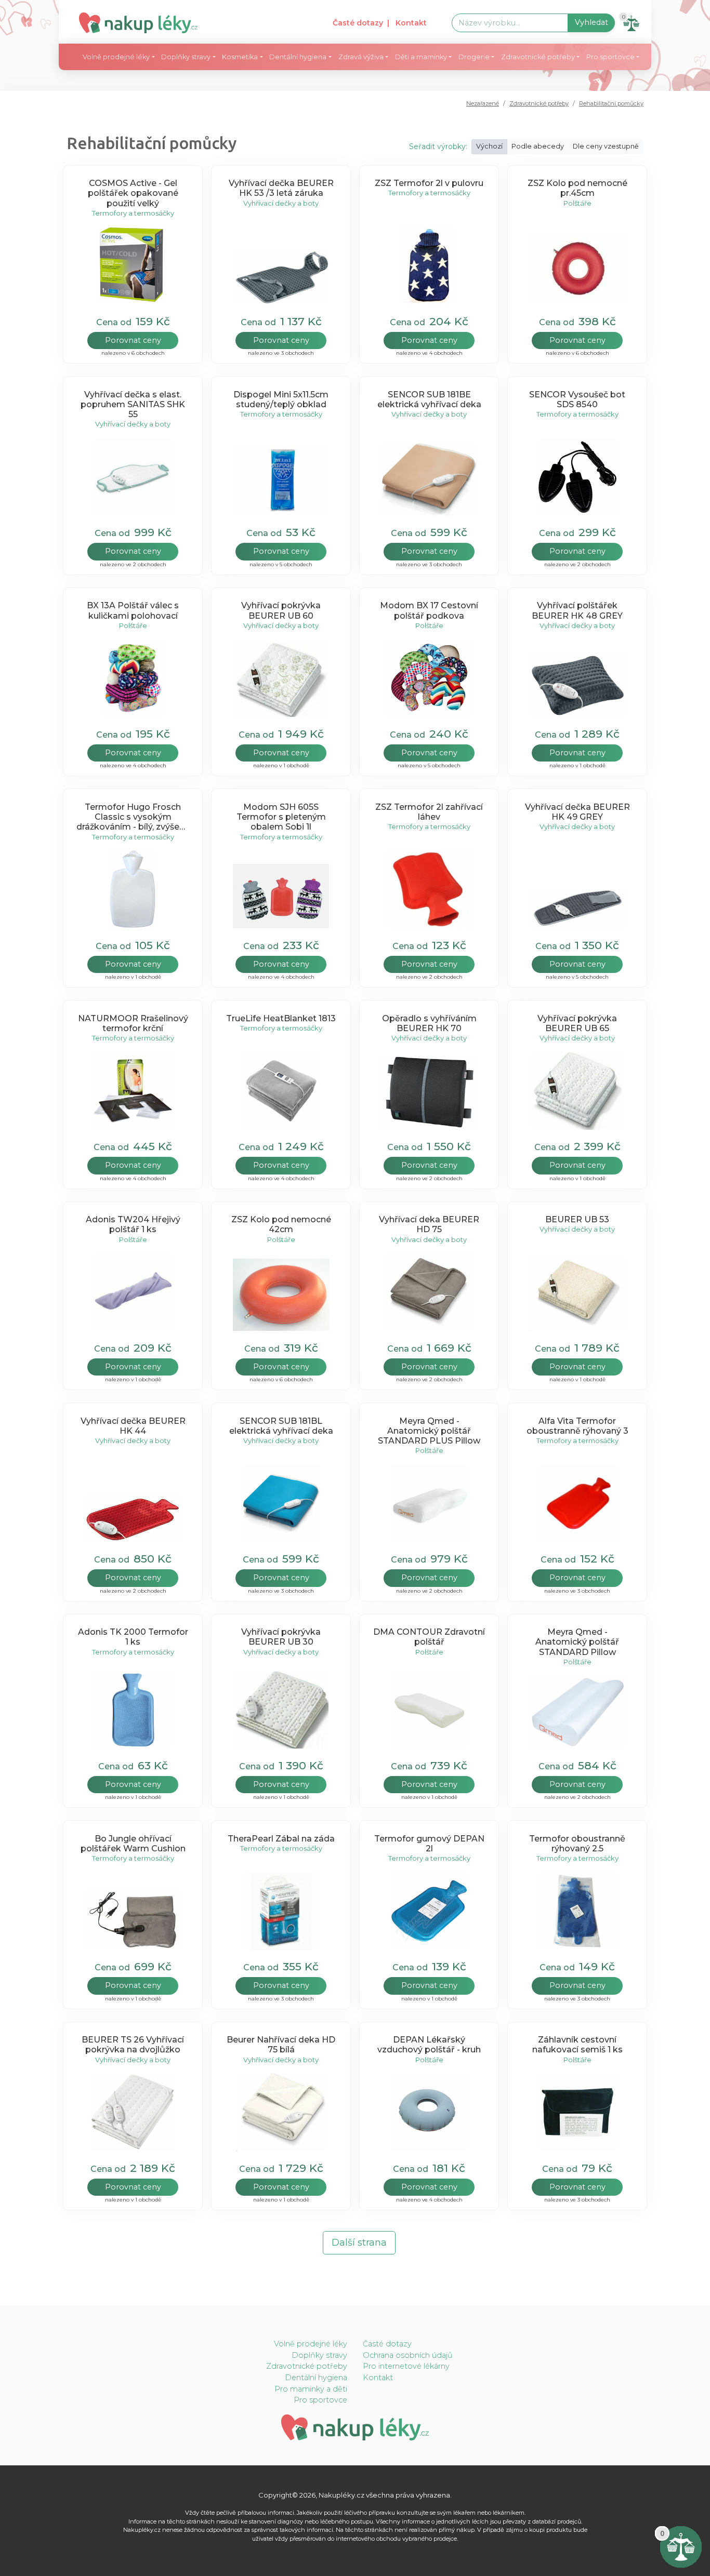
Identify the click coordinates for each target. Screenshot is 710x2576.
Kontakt (378, 2378)
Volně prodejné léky (311, 2344)
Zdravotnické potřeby (539, 103)
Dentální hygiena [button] (298, 57)
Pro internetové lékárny (406, 2366)
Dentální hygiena (316, 2378)
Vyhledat (591, 22)
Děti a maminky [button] (421, 57)
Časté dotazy (358, 23)
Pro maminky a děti (311, 2389)
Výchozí (489, 146)
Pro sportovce (320, 2400)
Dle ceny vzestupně (606, 146)
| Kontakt (407, 23)
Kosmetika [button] (240, 57)
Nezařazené (483, 103)
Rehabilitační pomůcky (611, 103)
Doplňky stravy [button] (186, 57)
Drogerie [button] (474, 57)
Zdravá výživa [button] (361, 57)
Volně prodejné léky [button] (116, 57)
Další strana (359, 2243)
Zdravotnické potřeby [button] (538, 57)
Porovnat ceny (133, 340)
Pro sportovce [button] (610, 57)
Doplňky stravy (319, 2355)
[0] (681, 2546)
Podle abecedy (538, 146)
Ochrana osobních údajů (408, 2355)
